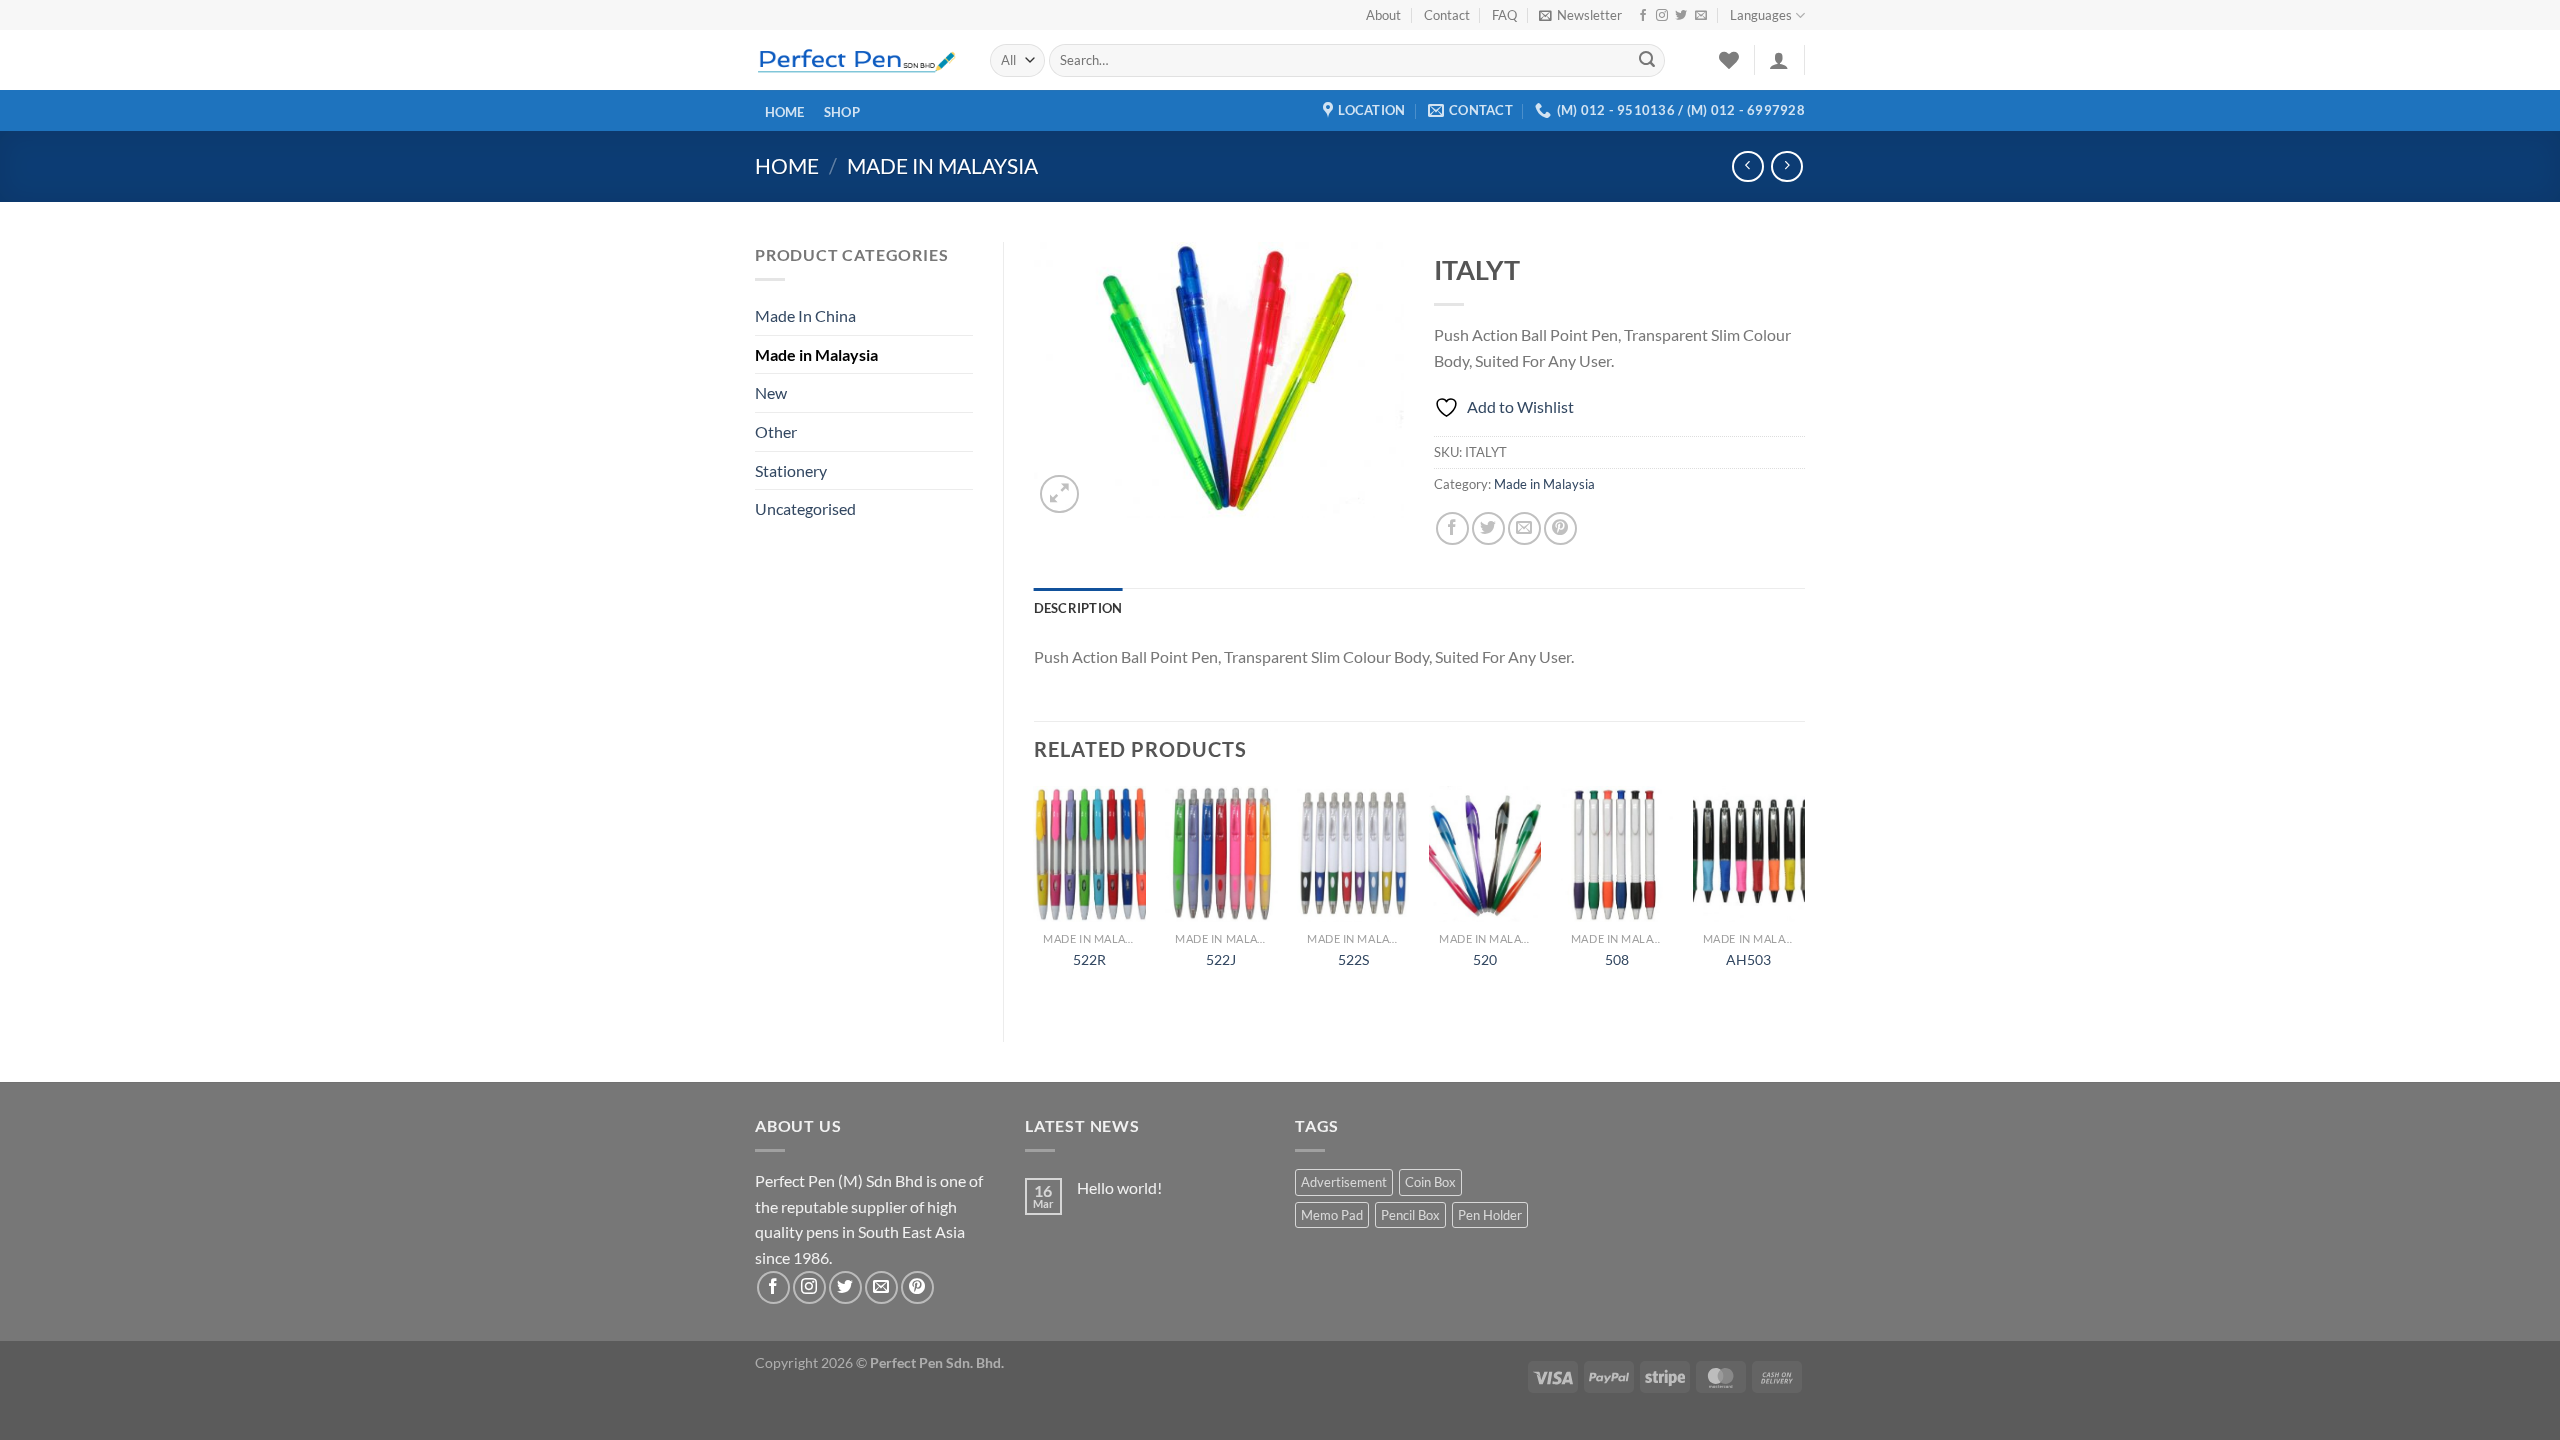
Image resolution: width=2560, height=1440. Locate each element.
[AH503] (1749, 854)
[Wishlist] (1729, 60)
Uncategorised (805, 508)
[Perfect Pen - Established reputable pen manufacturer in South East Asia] (857, 60)
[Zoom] (1059, 494)
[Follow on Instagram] (1662, 16)
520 (1485, 959)
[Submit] (1647, 61)
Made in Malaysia (942, 165)
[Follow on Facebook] (1643, 16)
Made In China (805, 315)
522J (1221, 959)
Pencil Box (1410, 1215)
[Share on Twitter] (1488, 528)
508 (1617, 959)
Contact (1447, 15)
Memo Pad (1332, 1215)
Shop (842, 112)
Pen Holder (1490, 1215)
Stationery (791, 470)
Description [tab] (1078, 608)
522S (1353, 959)
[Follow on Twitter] (1681, 16)
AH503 (1748, 959)
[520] (1485, 854)
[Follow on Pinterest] (917, 1287)
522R (1089, 959)
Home (787, 165)
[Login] (1779, 60)
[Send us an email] (1701, 16)
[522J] (1221, 854)
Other (776, 431)
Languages (1761, 15)
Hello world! (1119, 1187)
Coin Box (1430, 1182)
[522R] (1089, 854)
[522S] (1353, 854)
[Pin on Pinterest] (1560, 528)
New (771, 392)
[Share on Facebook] (1452, 528)
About (1383, 15)
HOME (785, 112)
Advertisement (1344, 1182)
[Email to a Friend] (1524, 528)
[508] (1617, 854)
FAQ (1504, 15)
